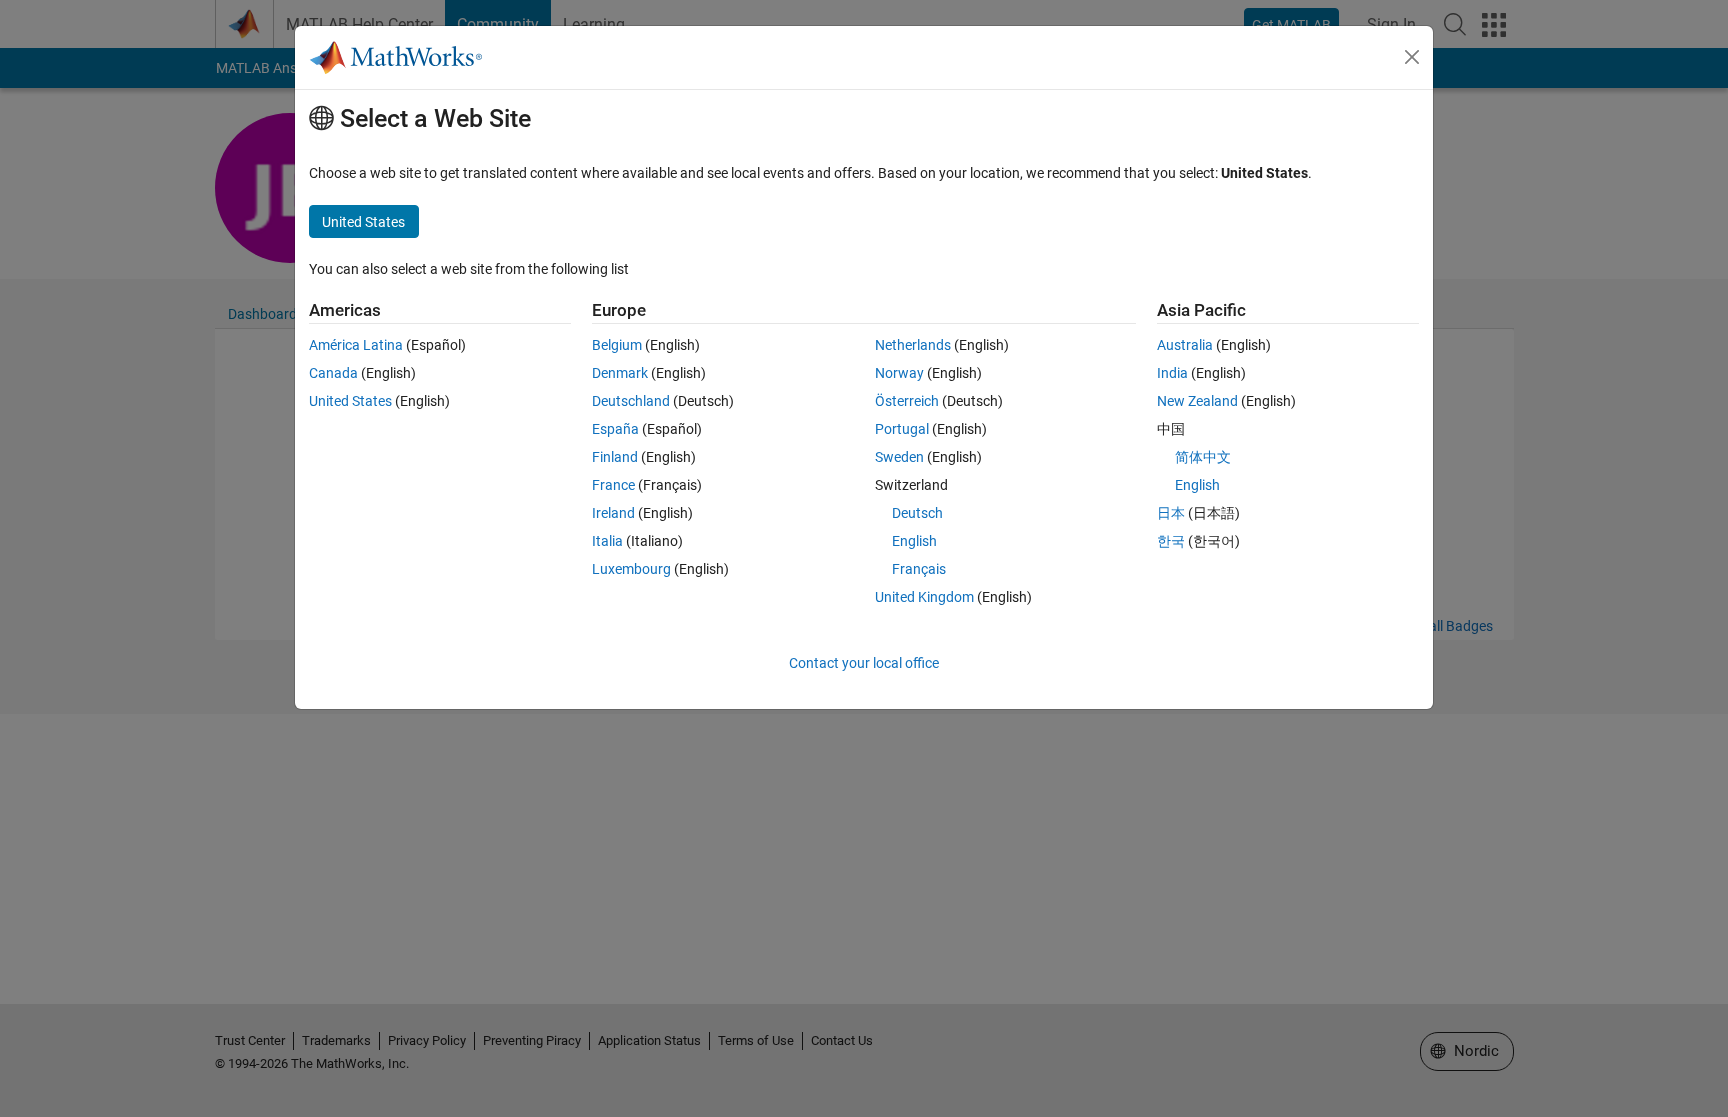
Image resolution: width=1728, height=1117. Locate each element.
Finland (615, 457)
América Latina (356, 345)
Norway (899, 373)
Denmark (620, 373)
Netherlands (913, 345)
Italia (607, 541)
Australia (1185, 345)
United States (350, 401)
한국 (1171, 541)
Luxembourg (631, 569)
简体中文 (1203, 457)
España (615, 429)
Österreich (907, 401)
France (613, 485)
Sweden (899, 457)
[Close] (1412, 57)
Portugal (902, 429)
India (1172, 373)
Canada (333, 373)
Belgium (617, 345)
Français (919, 569)
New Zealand (1197, 401)
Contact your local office (864, 663)
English (914, 541)
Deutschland (631, 401)
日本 (1171, 513)
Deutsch (917, 513)
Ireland (613, 513)
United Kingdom (924, 597)
